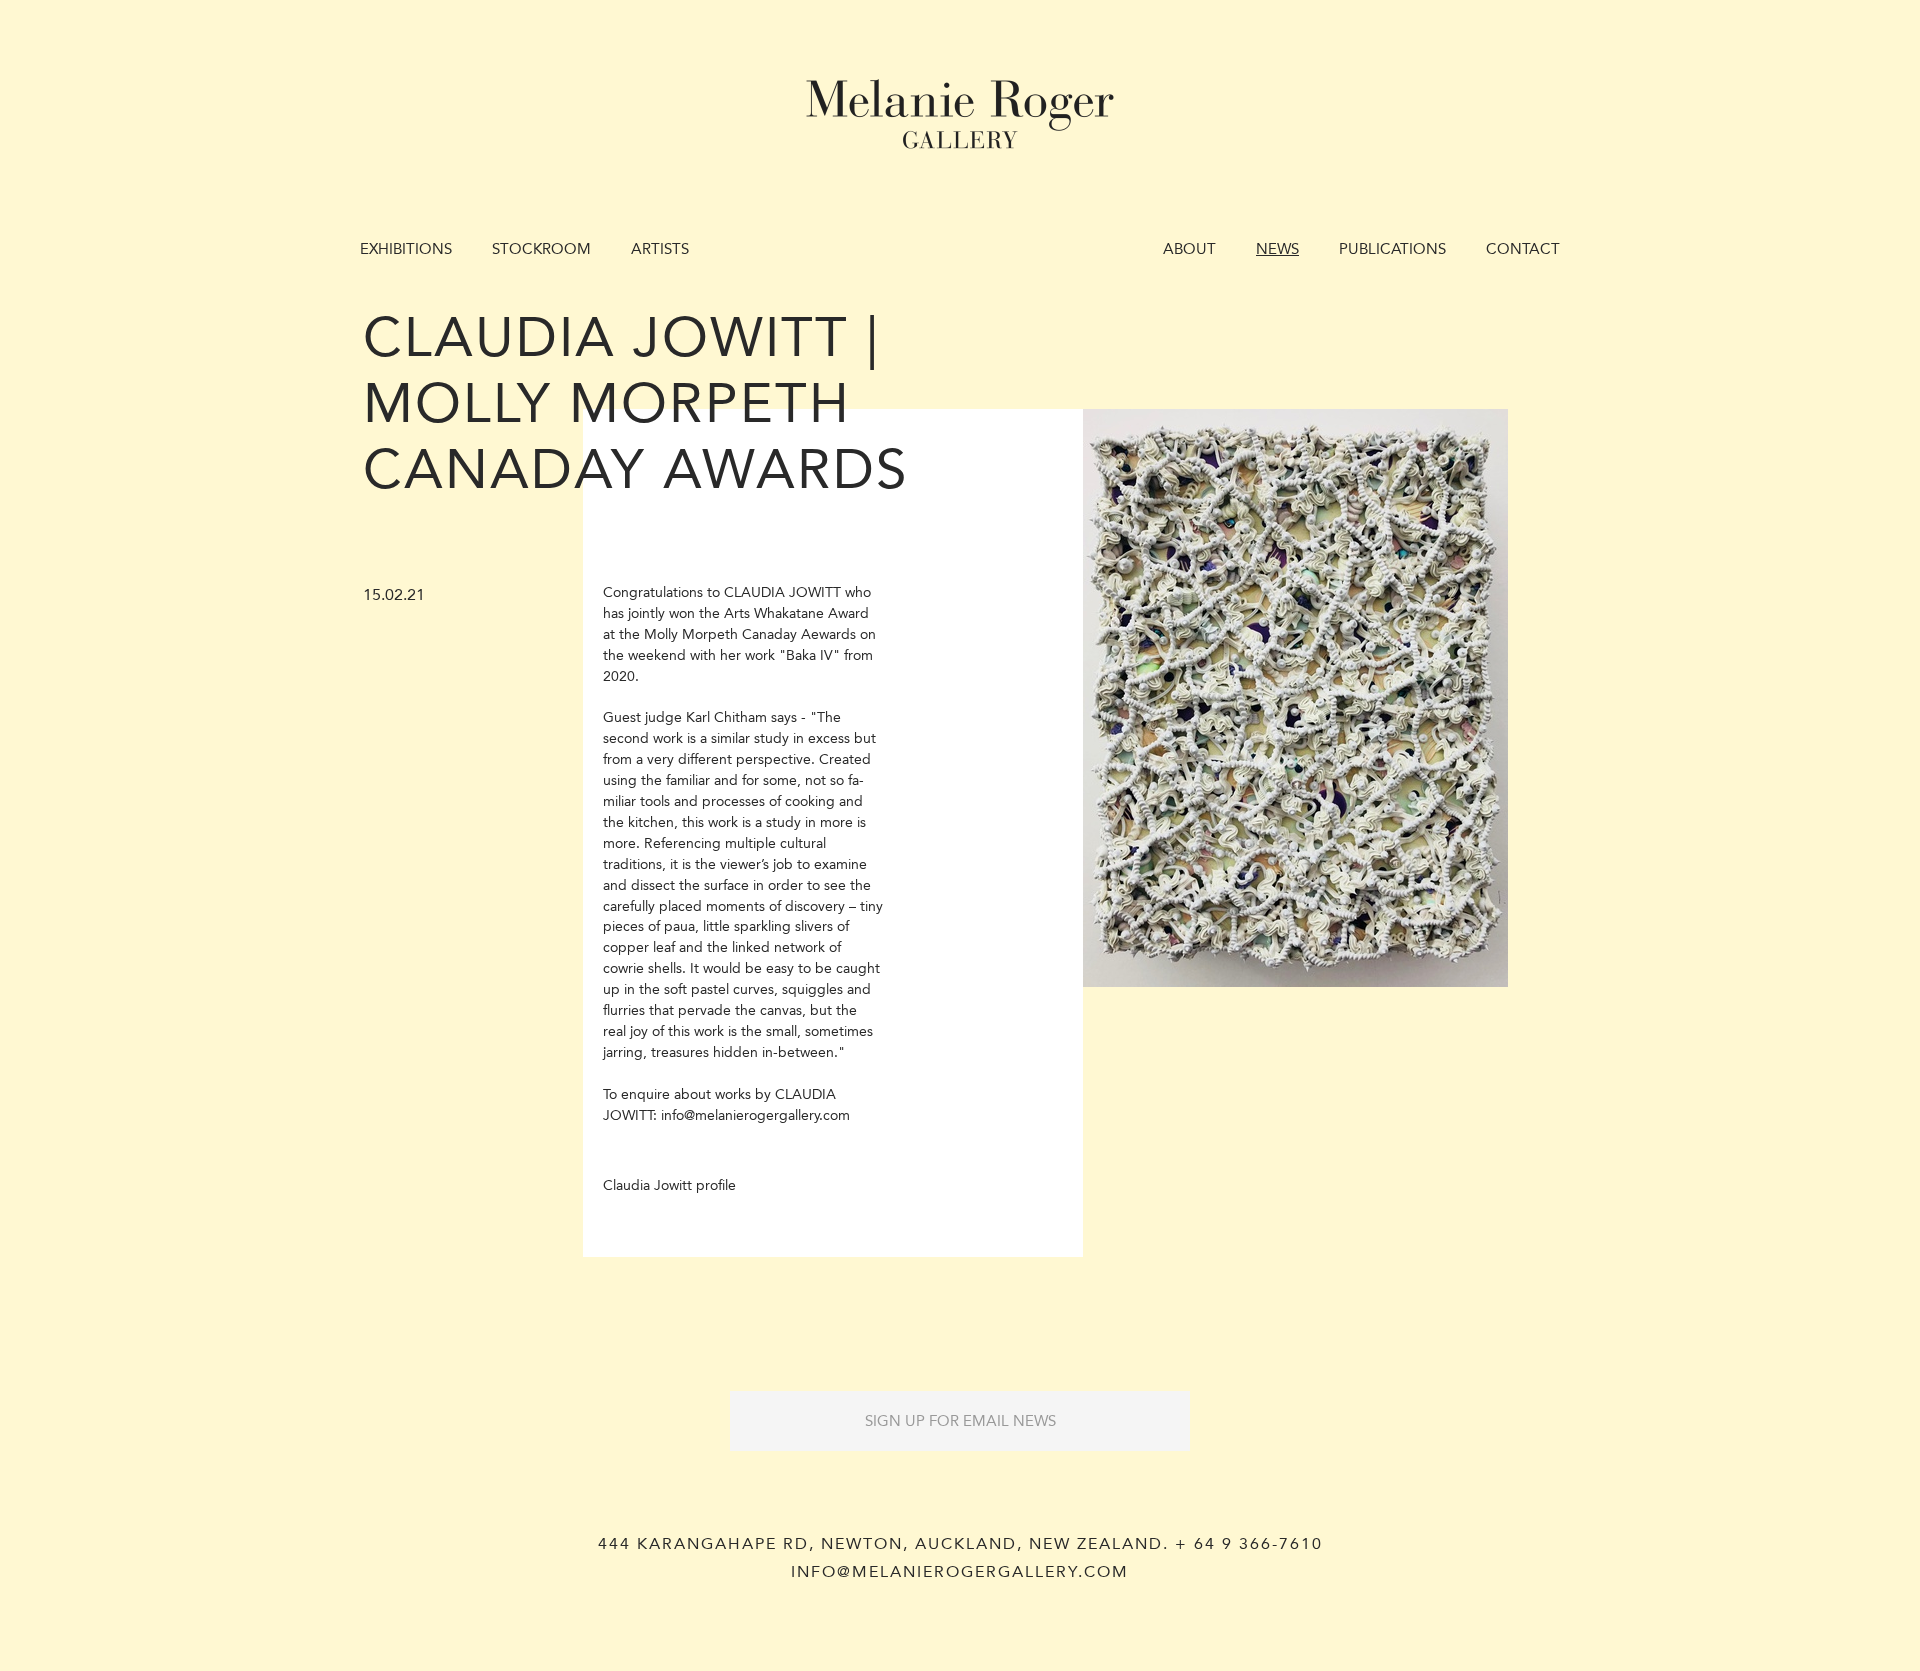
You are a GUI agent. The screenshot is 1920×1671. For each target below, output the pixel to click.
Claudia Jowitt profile (669, 1185)
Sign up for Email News (960, 1421)
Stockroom (541, 249)
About (1189, 249)
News (1277, 249)
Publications (1392, 249)
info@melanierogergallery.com (960, 1571)
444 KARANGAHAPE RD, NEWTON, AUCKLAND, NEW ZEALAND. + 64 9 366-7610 (960, 1543)
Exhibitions (406, 249)
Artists (660, 249)
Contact (1523, 249)
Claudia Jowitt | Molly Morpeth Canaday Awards (636, 403)
